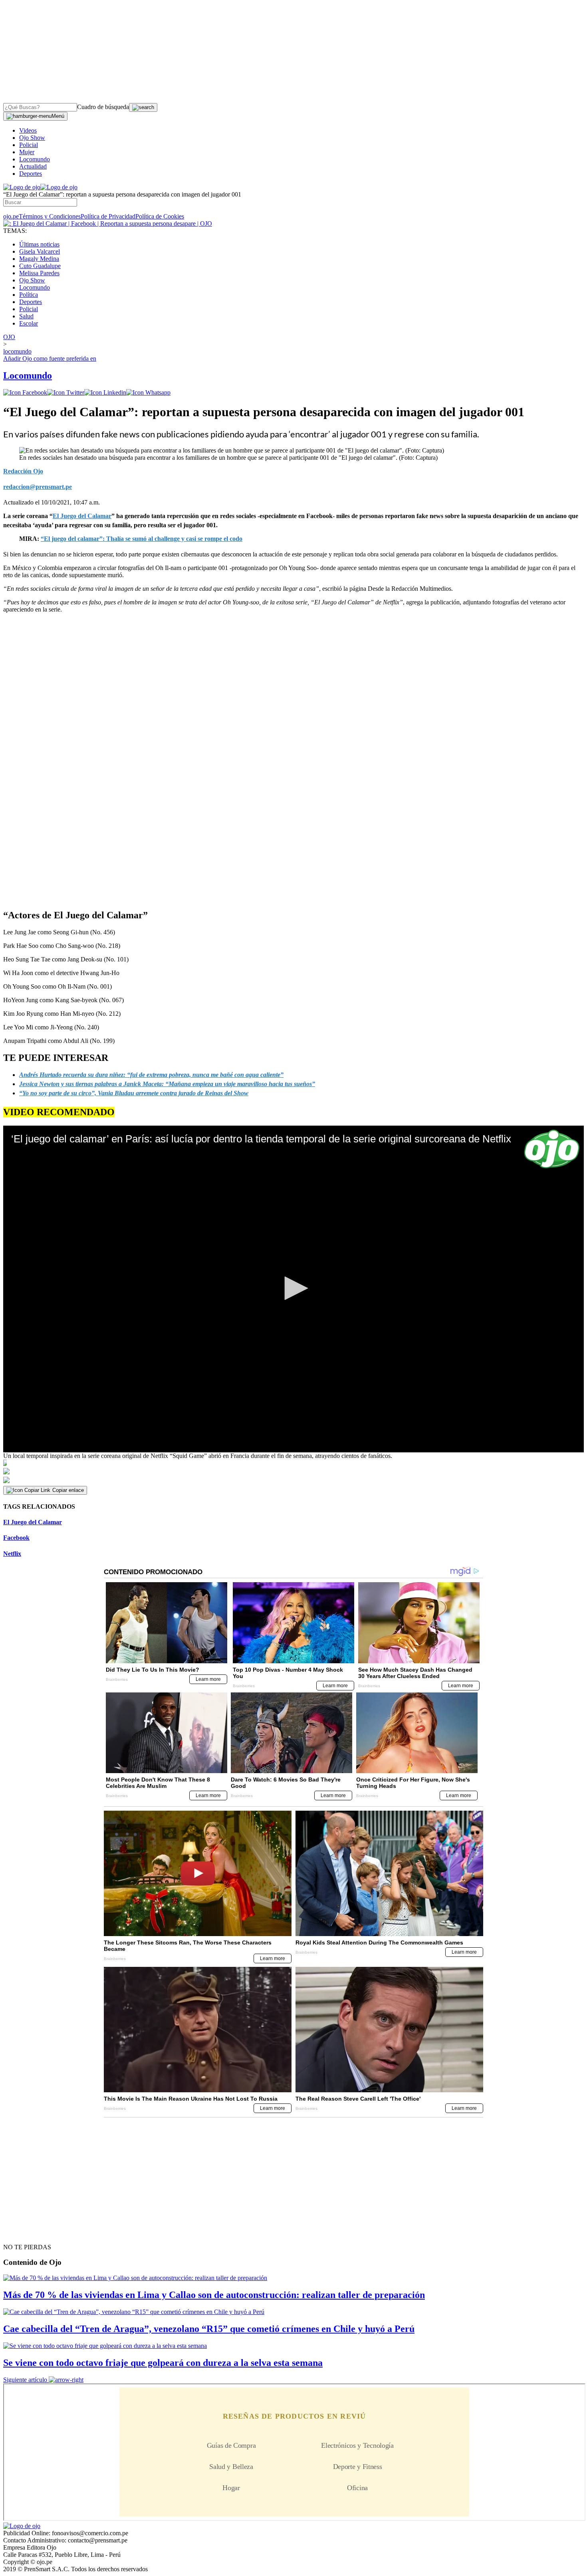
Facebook (16, 1538)
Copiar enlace (68, 1490)
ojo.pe (11, 216)
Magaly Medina (39, 259)
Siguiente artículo (25, 2380)
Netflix (12, 1554)
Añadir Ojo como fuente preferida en (50, 358)
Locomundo (35, 159)
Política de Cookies (160, 216)
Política (29, 295)
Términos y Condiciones (50, 216)
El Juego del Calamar (33, 1522)
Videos (28, 130)
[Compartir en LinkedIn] (105, 392)
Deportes (31, 174)
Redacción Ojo (23, 471)
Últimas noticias (39, 244)
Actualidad (33, 166)
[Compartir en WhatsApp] (148, 392)
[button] (293, 1288)
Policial (29, 145)
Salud (26, 316)
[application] (293, 1289)
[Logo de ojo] (22, 187)
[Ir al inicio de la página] (22, 2233)
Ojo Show (32, 138)
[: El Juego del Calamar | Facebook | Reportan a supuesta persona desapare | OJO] (108, 223)
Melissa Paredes (39, 273)
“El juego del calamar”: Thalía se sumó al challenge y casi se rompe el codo (142, 539)
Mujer (27, 152)
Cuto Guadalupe (40, 266)
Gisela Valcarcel (40, 251)
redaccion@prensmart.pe (38, 487)
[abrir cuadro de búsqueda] (143, 107)
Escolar (29, 323)
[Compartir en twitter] (66, 392)
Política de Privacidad (108, 216)
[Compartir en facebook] (25, 392)
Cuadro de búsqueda (103, 107)
